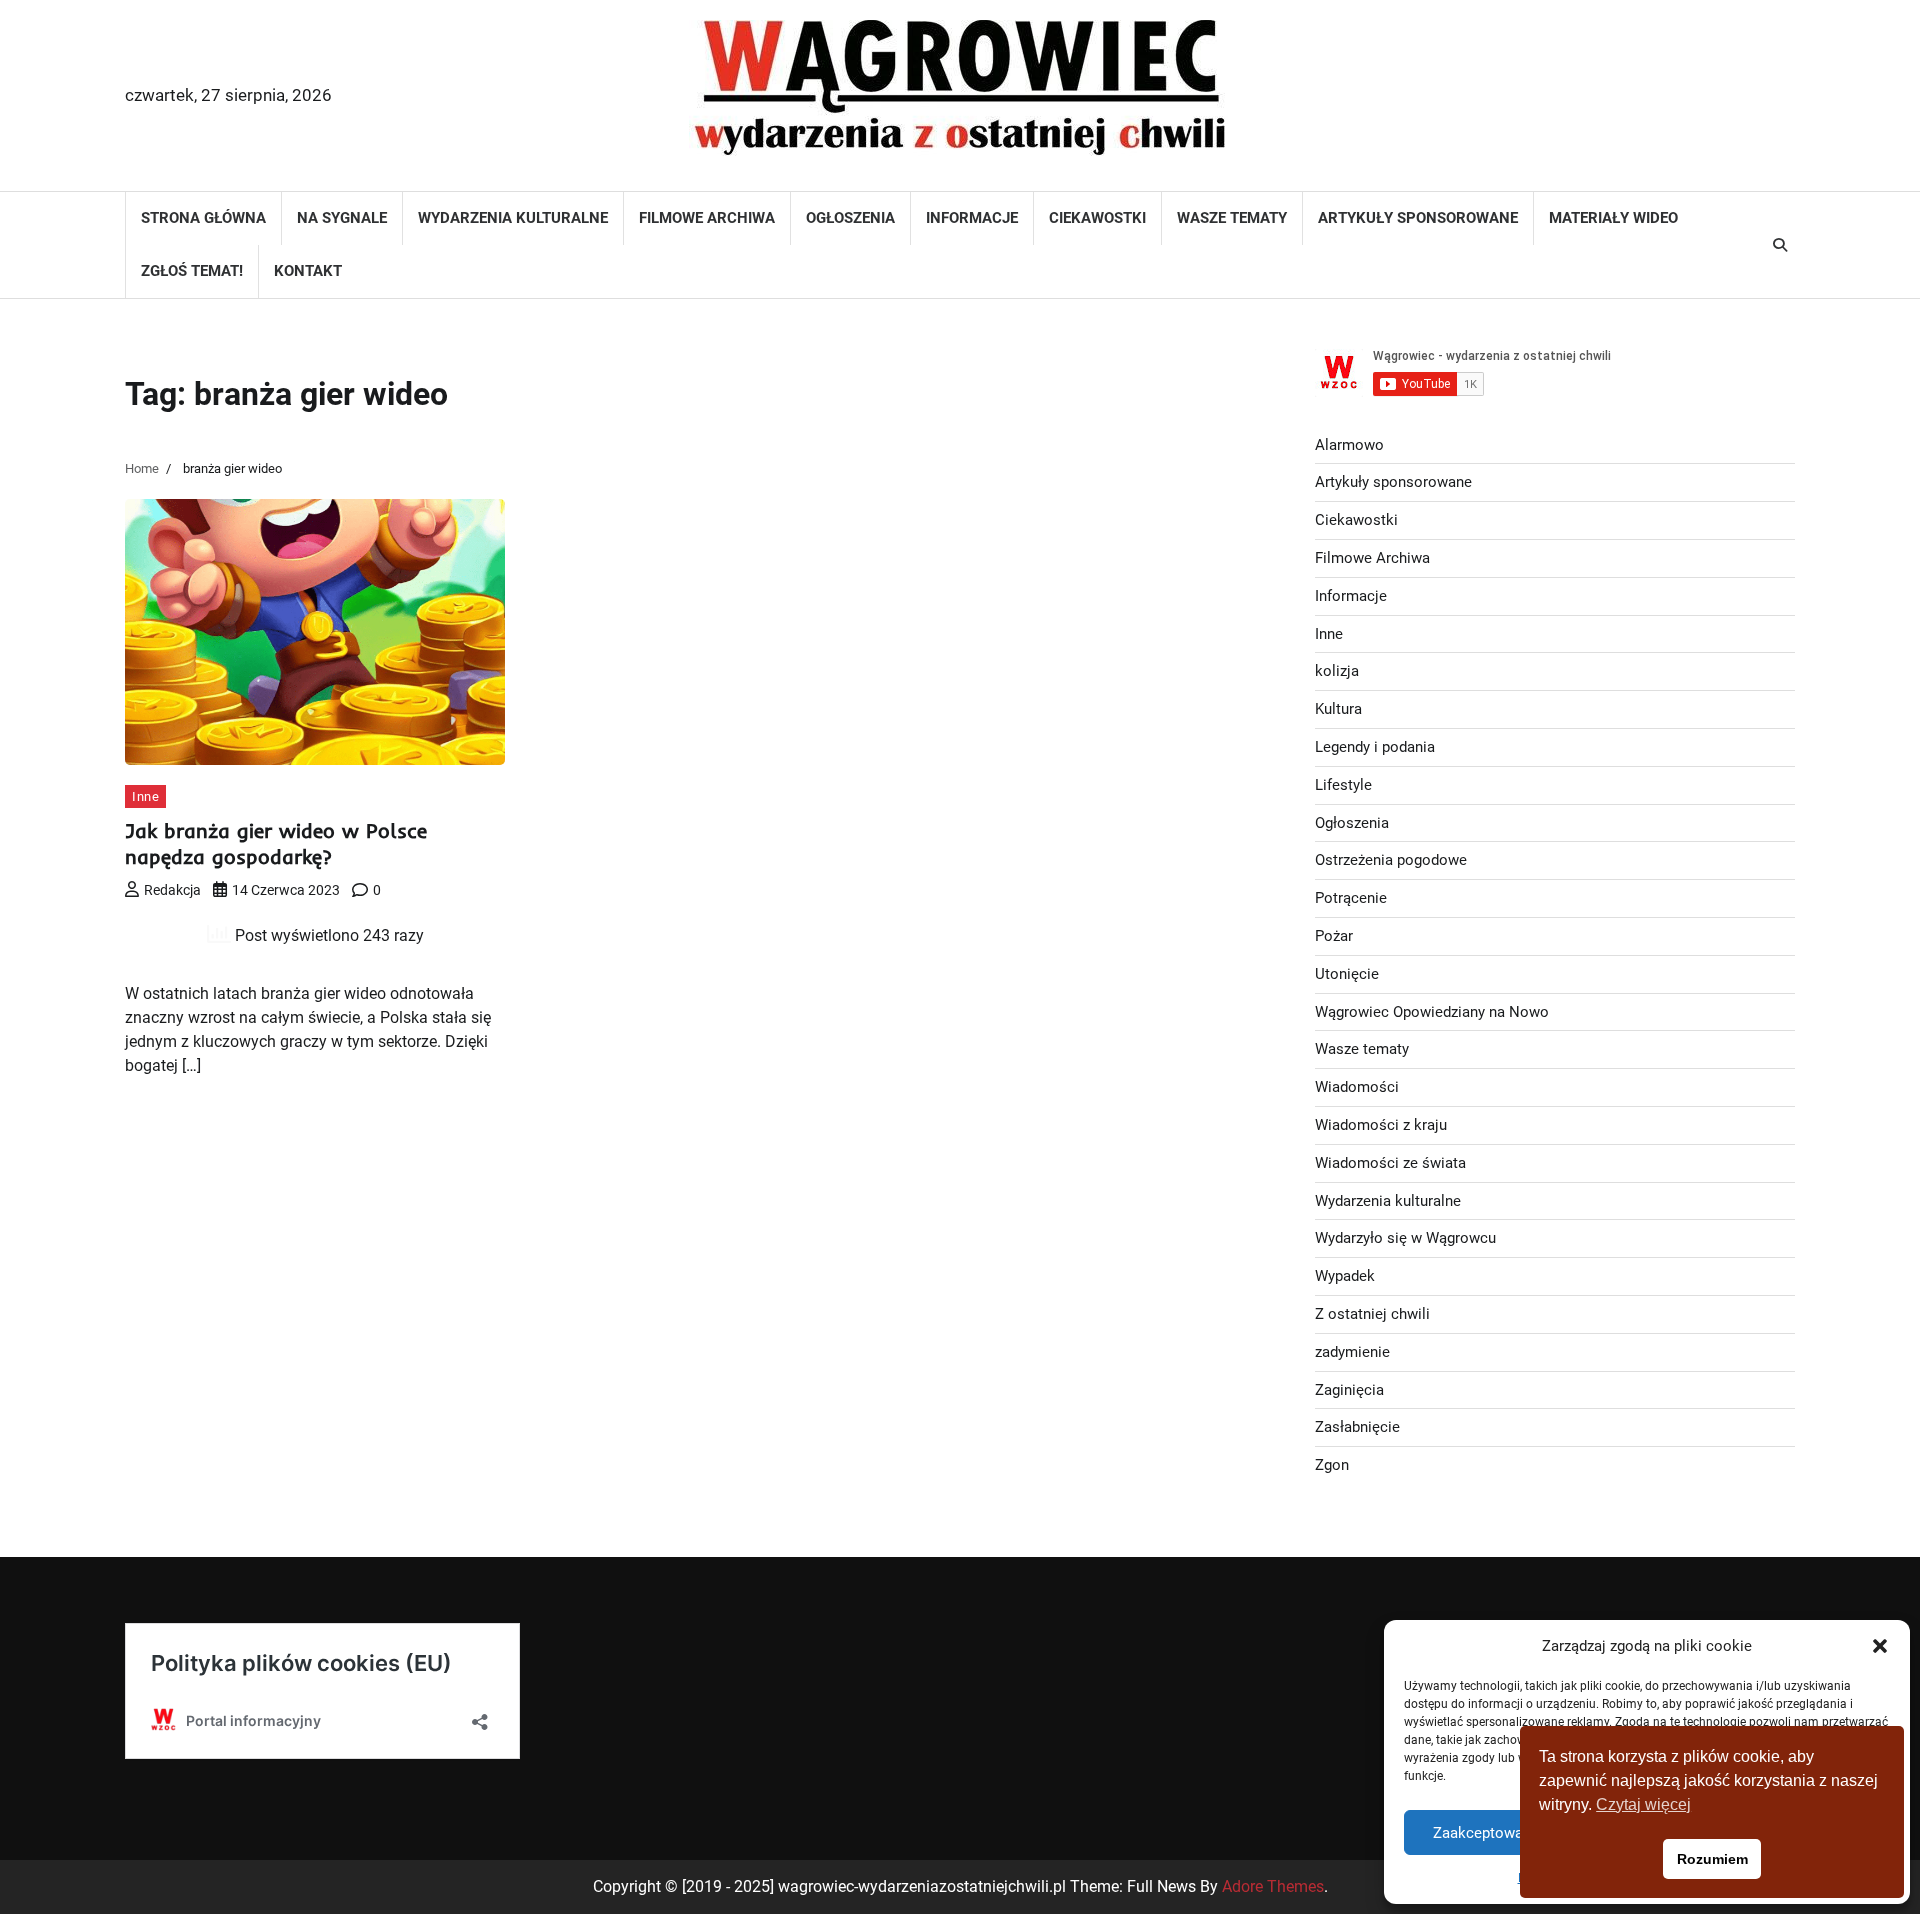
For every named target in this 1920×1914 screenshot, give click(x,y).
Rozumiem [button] (1712, 1859)
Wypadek (1345, 1276)
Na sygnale (342, 218)
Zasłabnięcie (1357, 1427)
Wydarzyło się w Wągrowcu (1405, 1238)
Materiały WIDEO (1613, 218)
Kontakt (308, 271)
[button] (1880, 1646)
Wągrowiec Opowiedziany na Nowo (1432, 1012)
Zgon (1332, 1465)
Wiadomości (1357, 1087)
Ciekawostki (1097, 218)
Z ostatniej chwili (1372, 1314)
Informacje (972, 218)
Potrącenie (1351, 898)
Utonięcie (1347, 974)
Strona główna (203, 218)
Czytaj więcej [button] (1643, 1804)
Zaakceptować (1482, 1833)
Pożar (1334, 936)
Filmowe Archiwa (707, 218)
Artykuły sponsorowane (1418, 218)
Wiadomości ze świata (1390, 1163)
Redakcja (172, 890)
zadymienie (1352, 1352)
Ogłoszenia (850, 218)
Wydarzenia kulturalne (513, 218)
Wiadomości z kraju (1381, 1125)
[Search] (1780, 245)
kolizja (1337, 671)
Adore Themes (1273, 1886)
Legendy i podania (1375, 747)
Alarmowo (1349, 445)
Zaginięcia (1349, 1390)
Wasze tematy (1232, 218)
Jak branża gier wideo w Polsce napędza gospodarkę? (276, 843)
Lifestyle (1343, 785)
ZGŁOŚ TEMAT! (192, 271)
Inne (145, 796)
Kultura (1338, 709)
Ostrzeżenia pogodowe (1391, 860)
